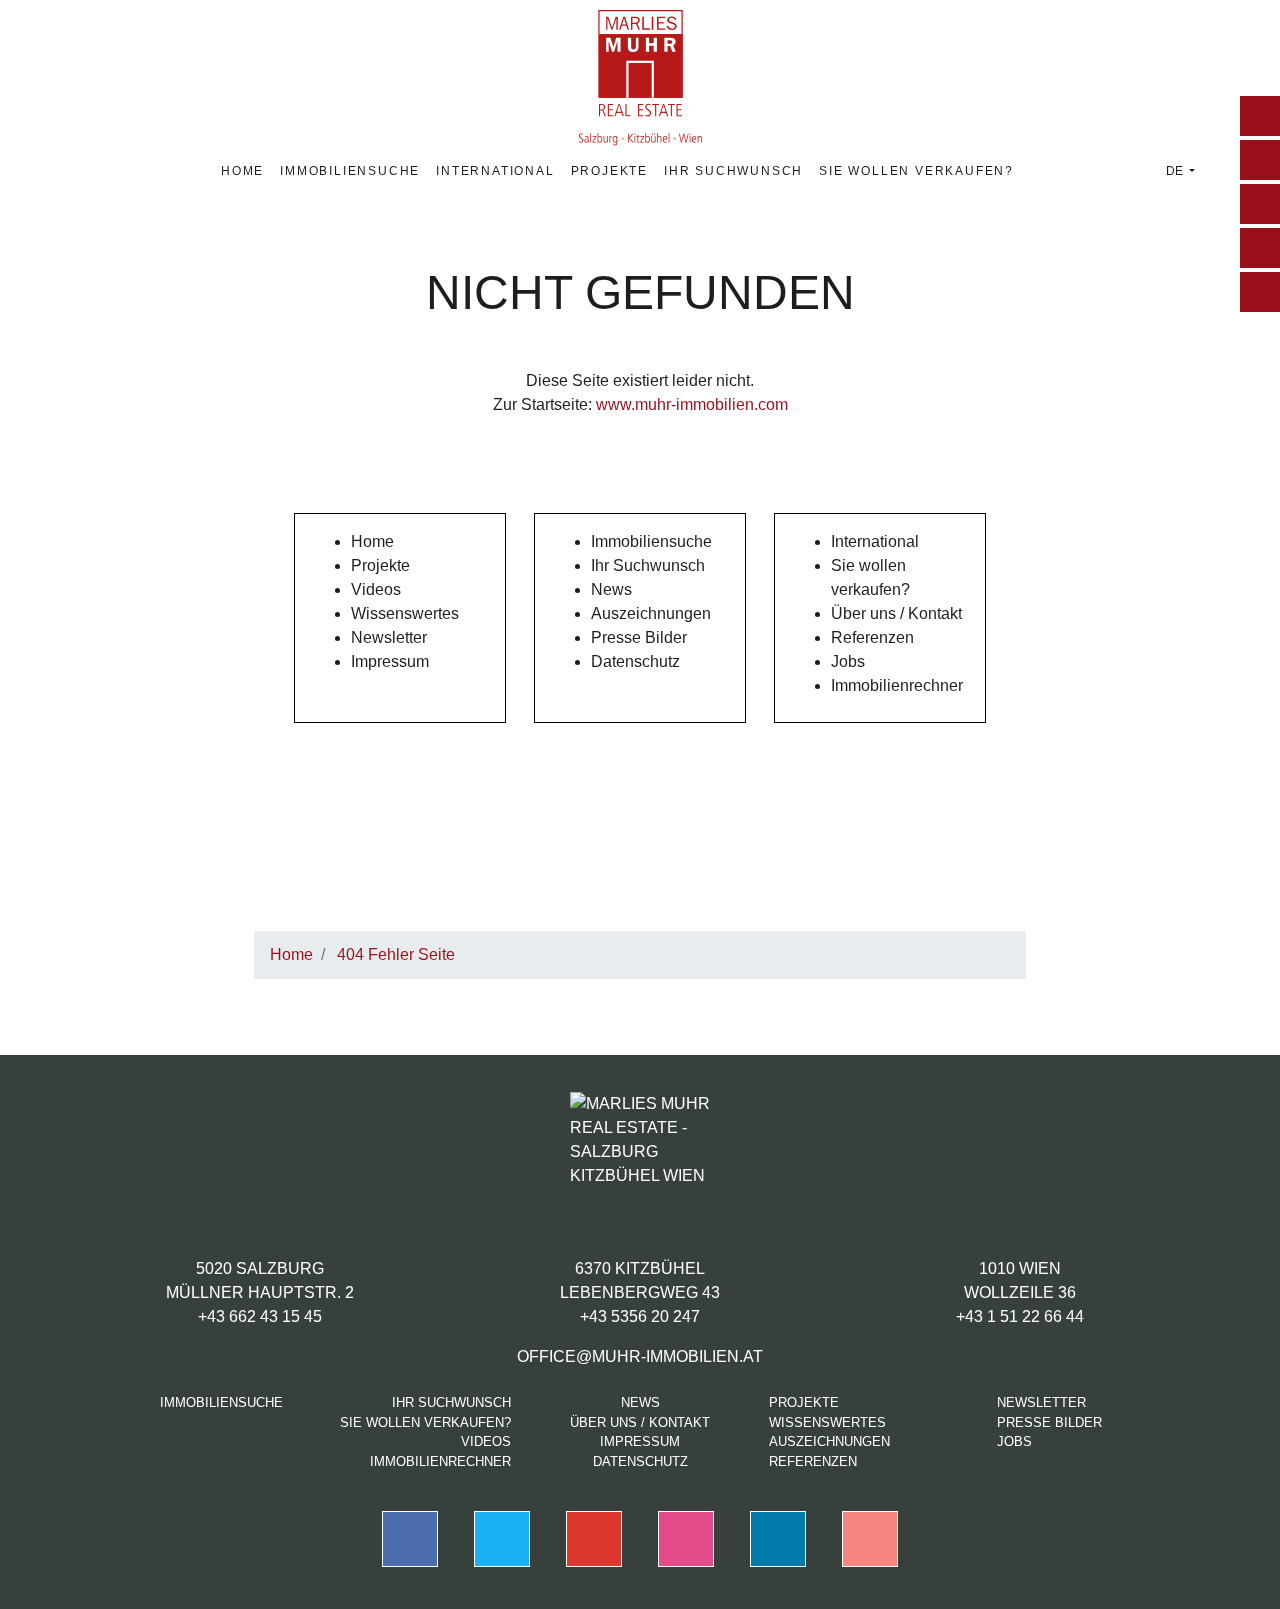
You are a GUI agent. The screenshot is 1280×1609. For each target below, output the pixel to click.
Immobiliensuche (350, 171)
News (611, 589)
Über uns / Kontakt (896, 613)
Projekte (609, 171)
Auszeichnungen (651, 613)
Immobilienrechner (897, 685)
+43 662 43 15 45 (260, 1316)
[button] (1260, 116)
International (495, 171)
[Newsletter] (1260, 248)
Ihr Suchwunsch (733, 171)
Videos (376, 589)
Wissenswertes (405, 613)
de (1176, 171)
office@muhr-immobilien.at (640, 1356)
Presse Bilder (639, 637)
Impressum (390, 661)
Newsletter (389, 637)
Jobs (848, 661)
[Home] (1260, 160)
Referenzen (872, 637)
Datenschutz (635, 661)
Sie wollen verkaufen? (916, 171)
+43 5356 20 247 (640, 1316)
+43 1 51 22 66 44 (1020, 1316)
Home (242, 171)
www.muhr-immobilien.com (692, 404)
